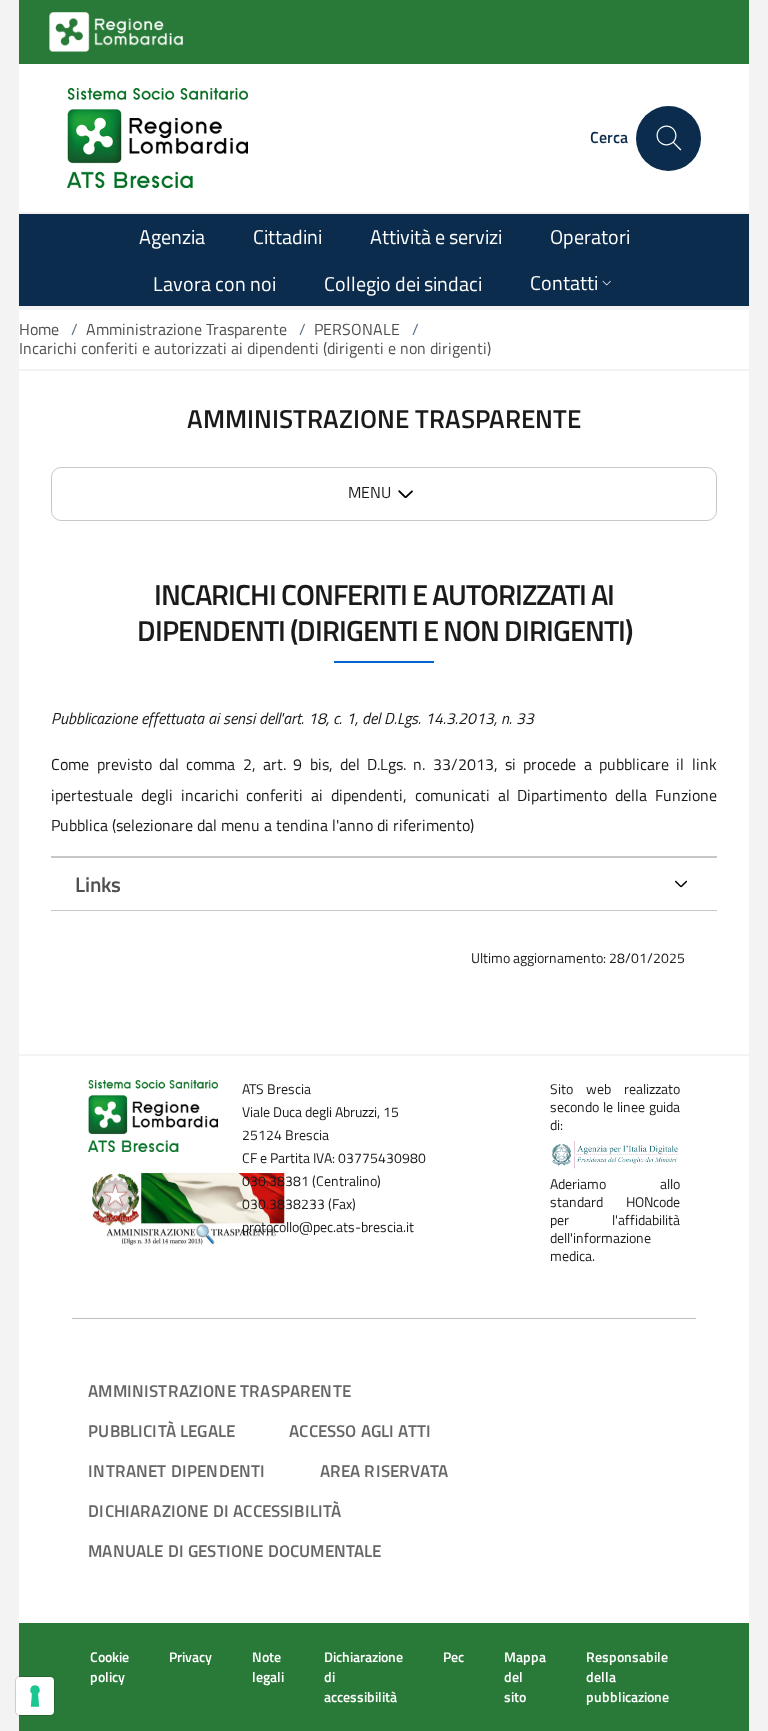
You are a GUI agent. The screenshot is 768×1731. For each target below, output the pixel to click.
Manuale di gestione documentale (234, 1550)
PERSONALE (357, 329)
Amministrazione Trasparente (186, 329)
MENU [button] (369, 492)
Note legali (268, 1667)
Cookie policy (109, 1667)
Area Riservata (384, 1470)
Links (98, 884)
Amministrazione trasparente (219, 1390)
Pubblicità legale (161, 1430)
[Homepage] (157, 138)
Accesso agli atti (360, 1430)
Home (39, 329)
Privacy (190, 1657)
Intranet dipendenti (176, 1470)
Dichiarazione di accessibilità (214, 1510)
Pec (453, 1657)
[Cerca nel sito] (668, 138)
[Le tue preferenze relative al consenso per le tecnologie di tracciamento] (35, 1696)
